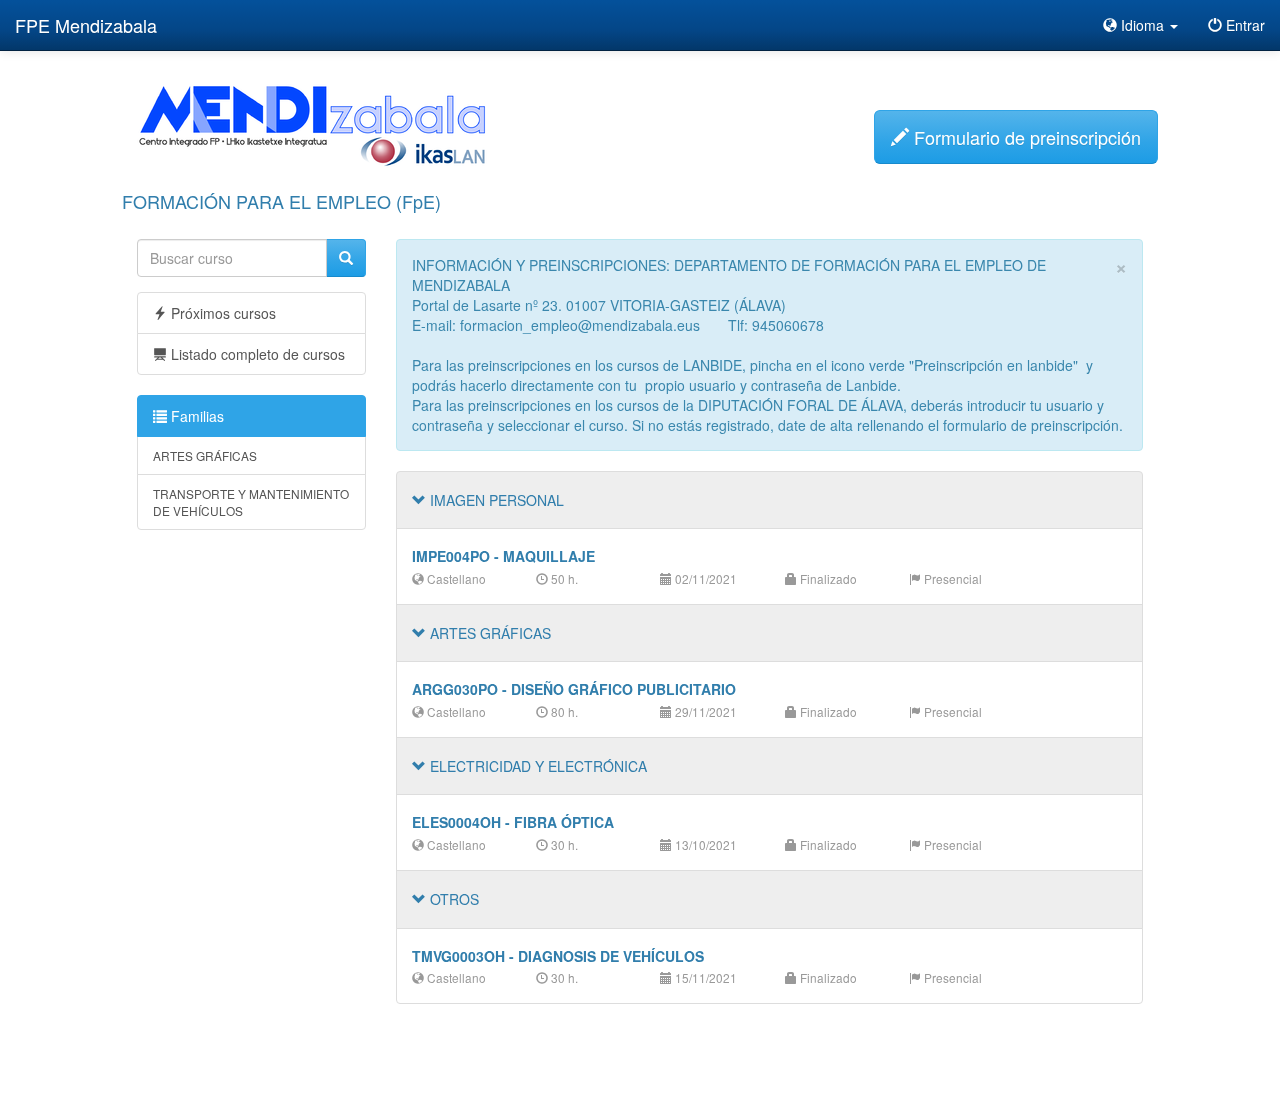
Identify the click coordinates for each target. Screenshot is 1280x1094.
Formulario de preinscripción (1025, 137)
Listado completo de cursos (256, 354)
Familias (195, 416)
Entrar (1243, 25)
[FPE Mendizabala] (312, 124)
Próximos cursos (221, 313)
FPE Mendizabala (86, 25)
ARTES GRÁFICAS (205, 455)
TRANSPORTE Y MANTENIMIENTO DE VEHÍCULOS (251, 502)
